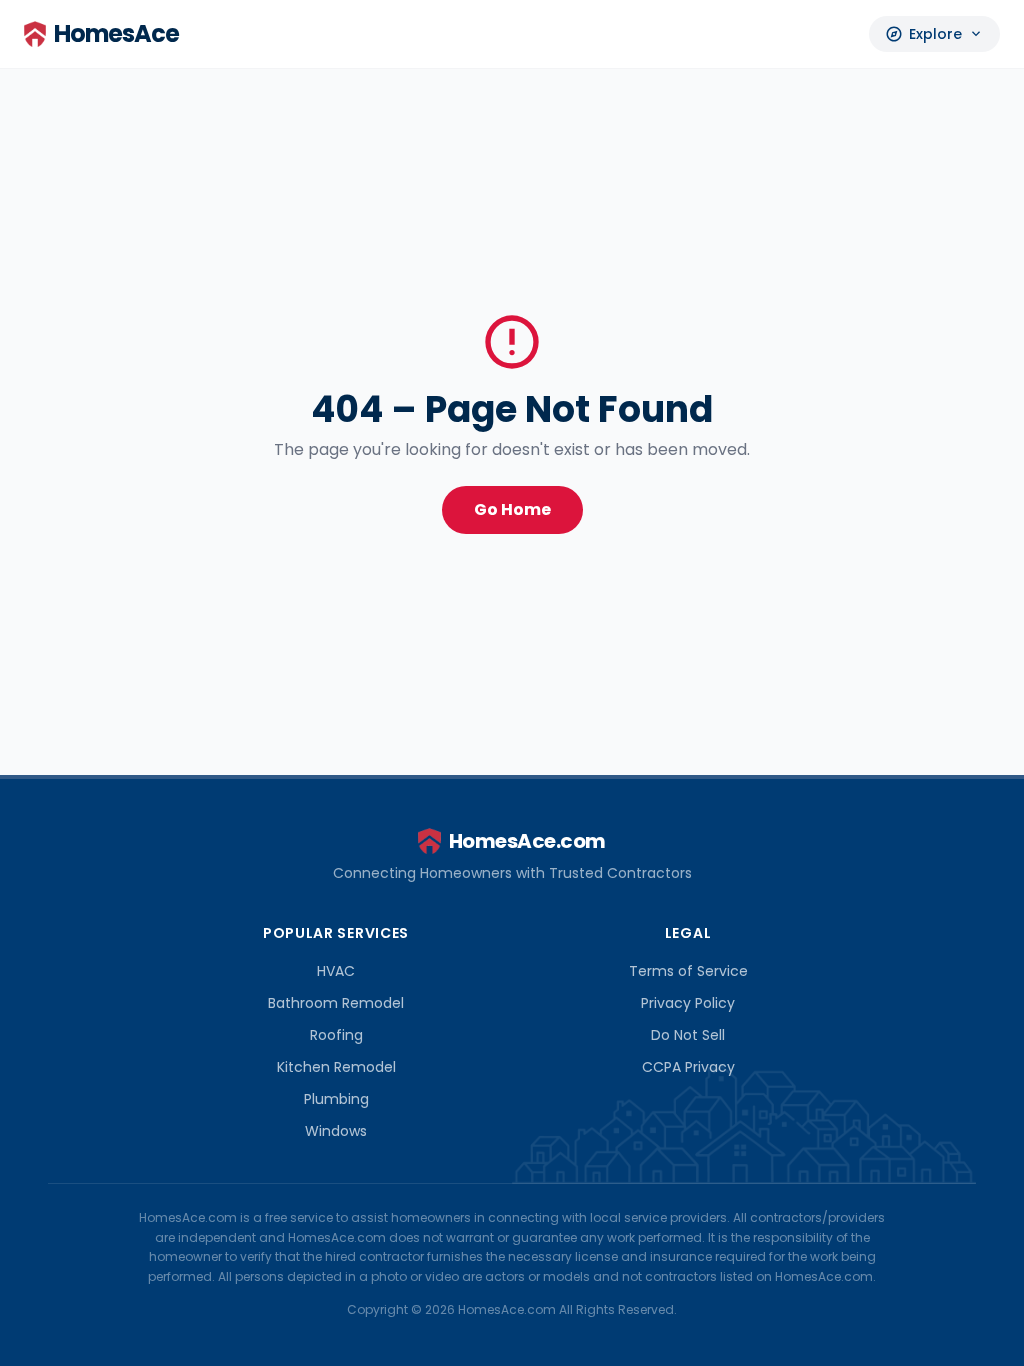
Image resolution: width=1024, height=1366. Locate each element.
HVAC (336, 971)
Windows (336, 1131)
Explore (934, 34)
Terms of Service (688, 971)
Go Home (512, 509)
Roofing (336, 1035)
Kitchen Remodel (336, 1067)
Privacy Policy (688, 1003)
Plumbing (336, 1099)
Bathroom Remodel (336, 1003)
